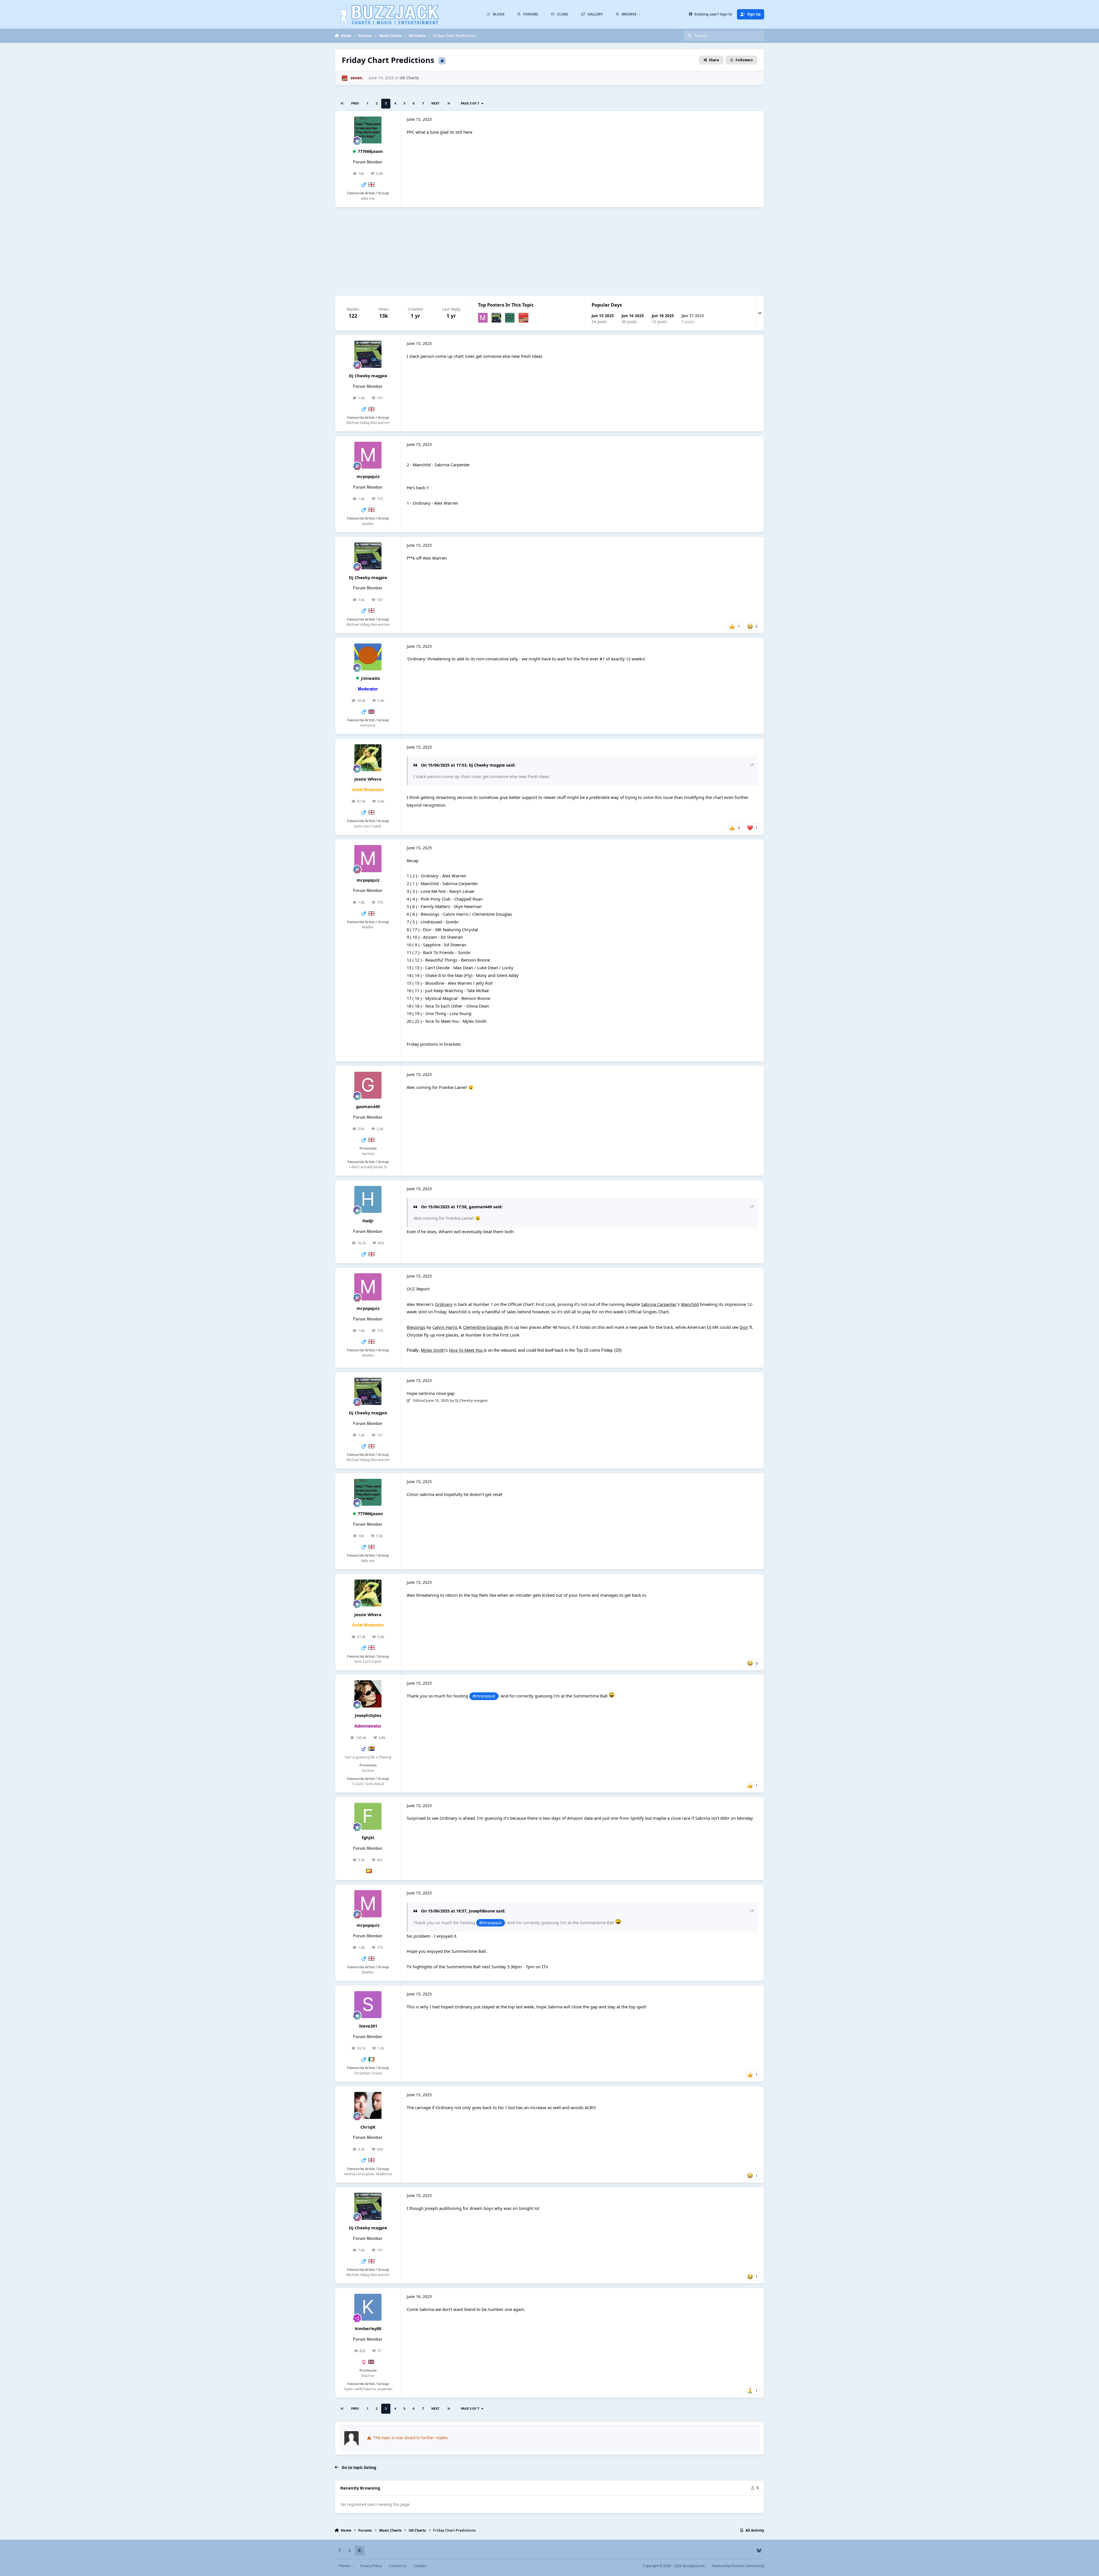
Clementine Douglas (483, 1327)
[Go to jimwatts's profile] (368, 657)
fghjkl (368, 1837)
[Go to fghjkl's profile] (368, 1816)
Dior (744, 1327)
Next (435, 103)
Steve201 (368, 2026)
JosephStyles (368, 1715)
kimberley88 (368, 2328)
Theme (344, 2566)
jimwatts (370, 678)
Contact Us (398, 2566)
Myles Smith (433, 1350)
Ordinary (444, 1304)
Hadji (368, 1221)
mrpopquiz (368, 476)
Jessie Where (368, 779)
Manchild (690, 1304)
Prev (355, 103)
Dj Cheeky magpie (368, 376)
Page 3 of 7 (471, 103)
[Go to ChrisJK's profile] (368, 2105)
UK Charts (409, 78)
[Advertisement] (549, 251)
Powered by (738, 2566)
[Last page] (448, 104)
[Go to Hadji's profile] (368, 1199)
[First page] (342, 104)
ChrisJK (368, 2127)
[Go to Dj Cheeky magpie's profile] (496, 318)
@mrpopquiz (484, 1696)
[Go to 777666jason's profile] (368, 130)
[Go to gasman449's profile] (368, 1085)
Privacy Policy (371, 2566)
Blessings (416, 1327)
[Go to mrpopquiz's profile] (483, 318)
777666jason (370, 151)
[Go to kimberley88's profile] (368, 2307)
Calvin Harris (445, 1327)
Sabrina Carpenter (659, 1304)
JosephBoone (482, 1911)
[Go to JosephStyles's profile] (368, 1694)
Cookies (420, 2566)
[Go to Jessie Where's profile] (368, 758)
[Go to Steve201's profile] (368, 2005)
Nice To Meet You (466, 1350)
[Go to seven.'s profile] (345, 78)
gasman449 (368, 1106)
